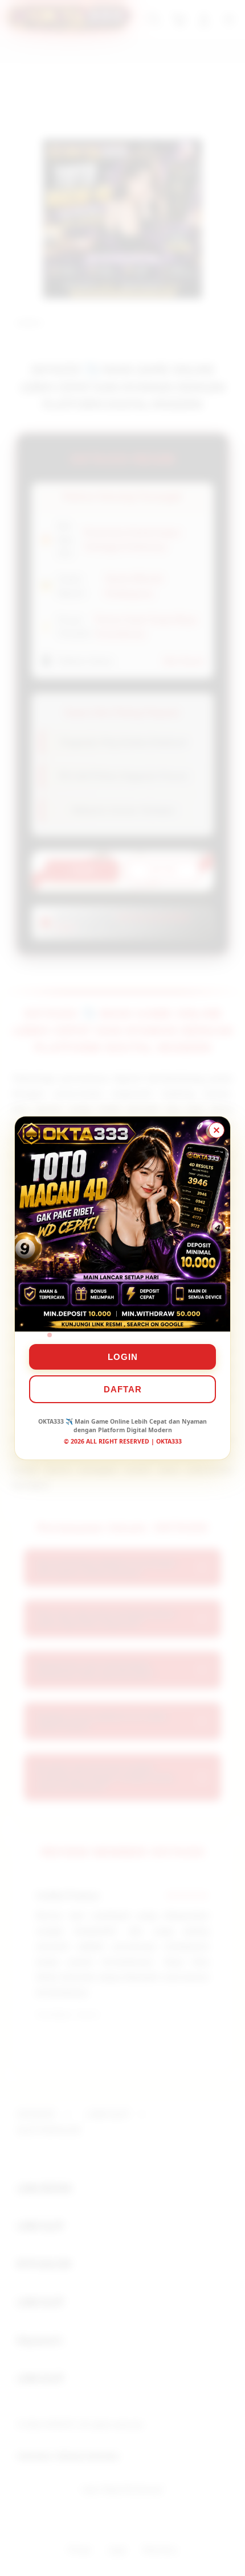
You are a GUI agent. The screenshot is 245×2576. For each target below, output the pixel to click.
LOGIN (123, 1357)
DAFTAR (123, 1389)
